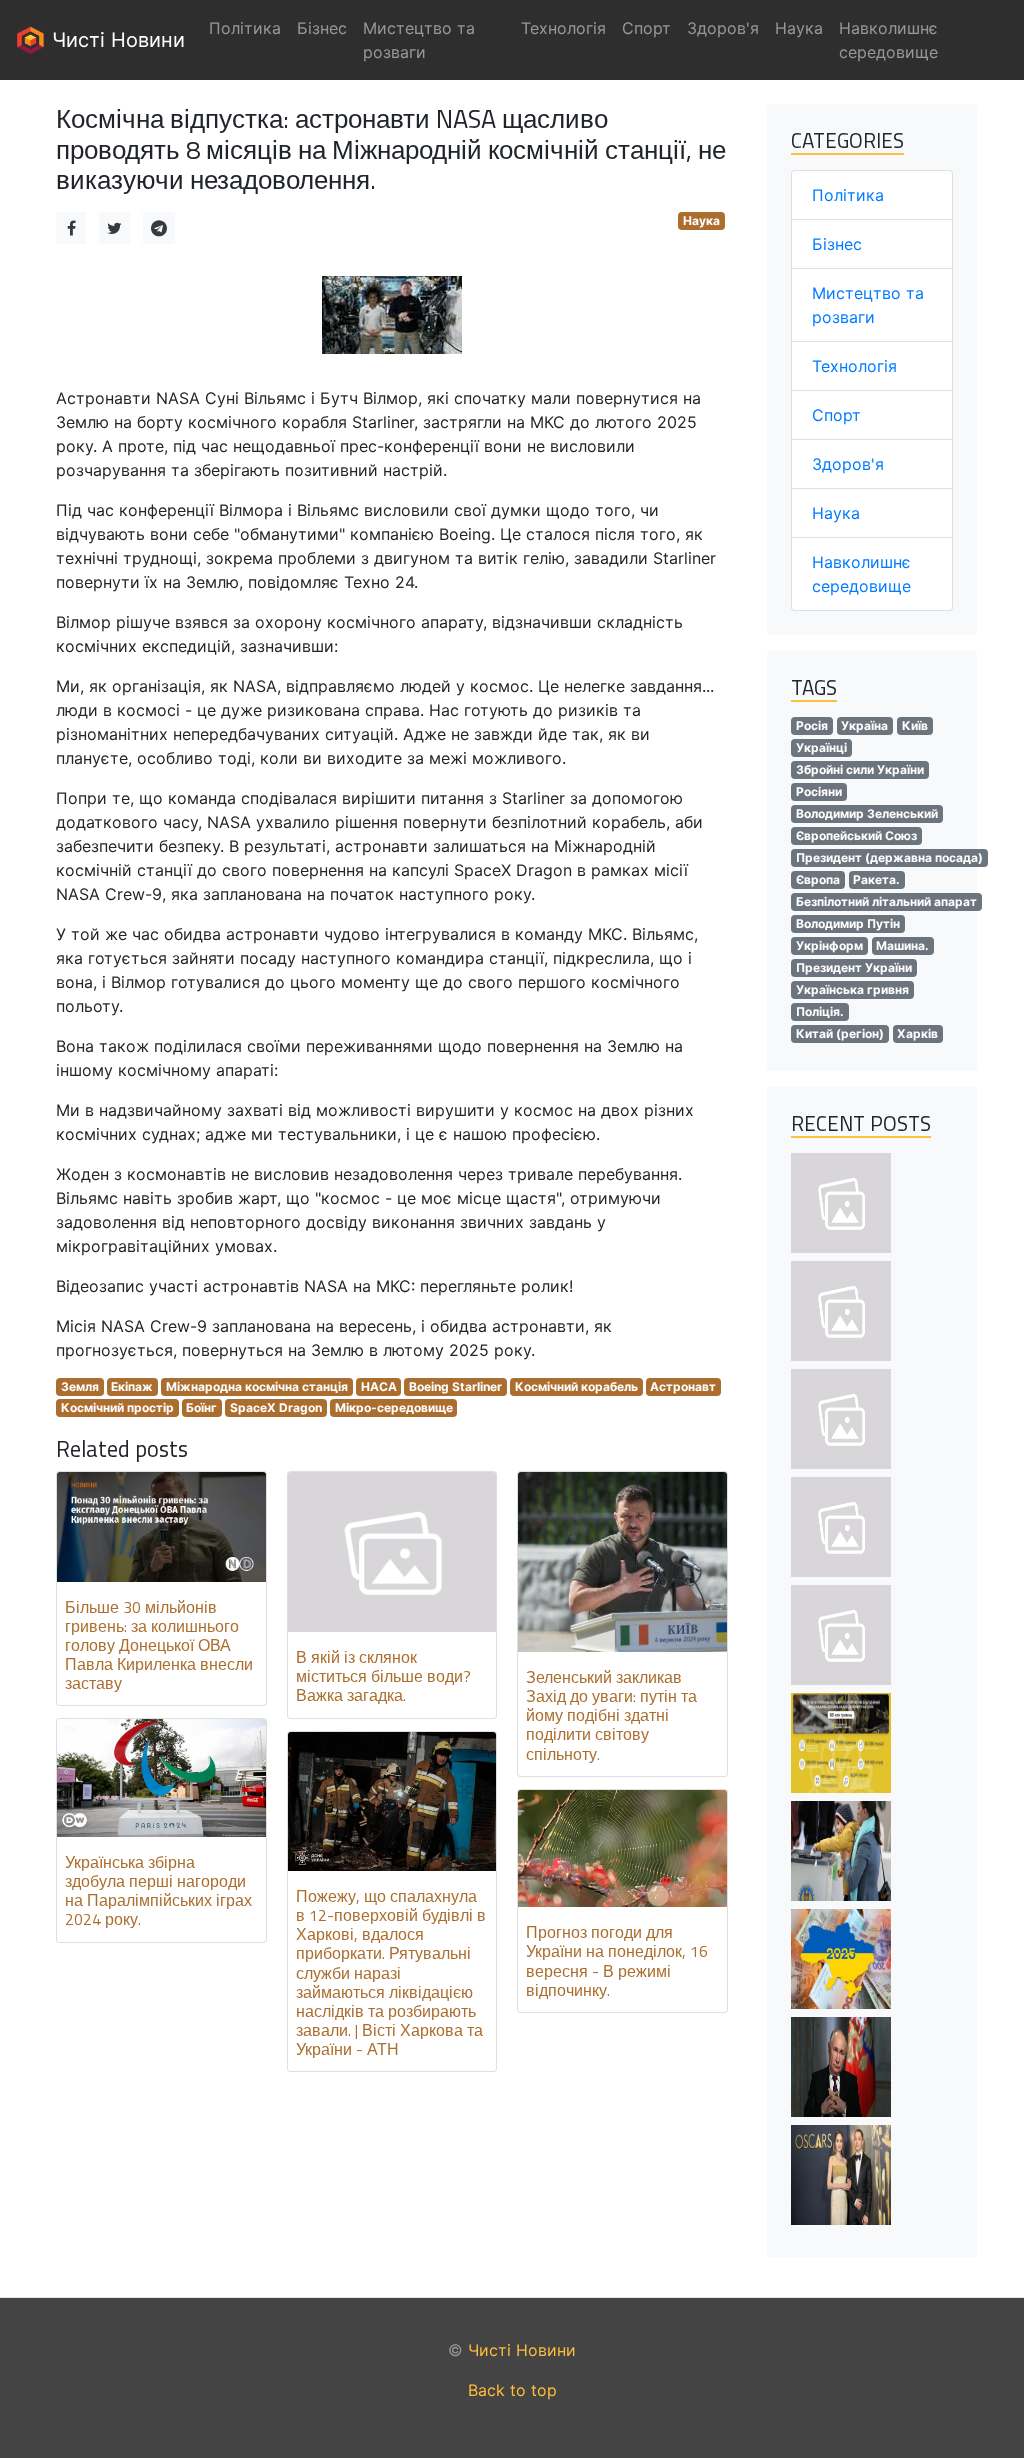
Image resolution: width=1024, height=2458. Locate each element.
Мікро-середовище (394, 1407)
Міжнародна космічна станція (257, 1386)
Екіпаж (132, 1386)
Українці (821, 747)
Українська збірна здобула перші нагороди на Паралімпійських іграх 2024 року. (158, 1891)
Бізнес (837, 244)
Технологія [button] (563, 28)
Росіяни (819, 791)
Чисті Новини (115, 40)
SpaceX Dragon (276, 1407)
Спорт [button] (646, 28)
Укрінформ (829, 945)
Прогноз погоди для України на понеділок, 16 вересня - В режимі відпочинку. (617, 1961)
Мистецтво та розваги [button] (419, 40)
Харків (917, 1033)
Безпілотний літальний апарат (886, 901)
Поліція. (820, 1011)
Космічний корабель (576, 1386)
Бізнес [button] (322, 28)
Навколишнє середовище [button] (888, 40)
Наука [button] (799, 28)
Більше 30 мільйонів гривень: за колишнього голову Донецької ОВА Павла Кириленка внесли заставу (159, 1645)
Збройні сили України (860, 769)
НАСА (379, 1386)
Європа (818, 879)
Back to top (512, 2390)
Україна (864, 725)
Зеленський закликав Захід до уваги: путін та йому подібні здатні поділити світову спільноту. (611, 1715)
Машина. (902, 945)
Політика (848, 195)
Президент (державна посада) (889, 857)
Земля (80, 1386)
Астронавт (683, 1386)
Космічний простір (117, 1407)
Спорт (836, 415)
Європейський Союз (856, 835)
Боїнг (201, 1407)
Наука (701, 220)
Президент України (854, 967)
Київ (915, 725)
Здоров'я (848, 464)
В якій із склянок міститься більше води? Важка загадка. (383, 1676)
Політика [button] (245, 28)
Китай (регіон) (840, 1033)
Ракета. (876, 879)
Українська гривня (852, 989)
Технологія (854, 366)
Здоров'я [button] (723, 28)
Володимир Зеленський (867, 813)
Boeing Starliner (455, 1386)
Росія (812, 725)
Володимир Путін (848, 923)
